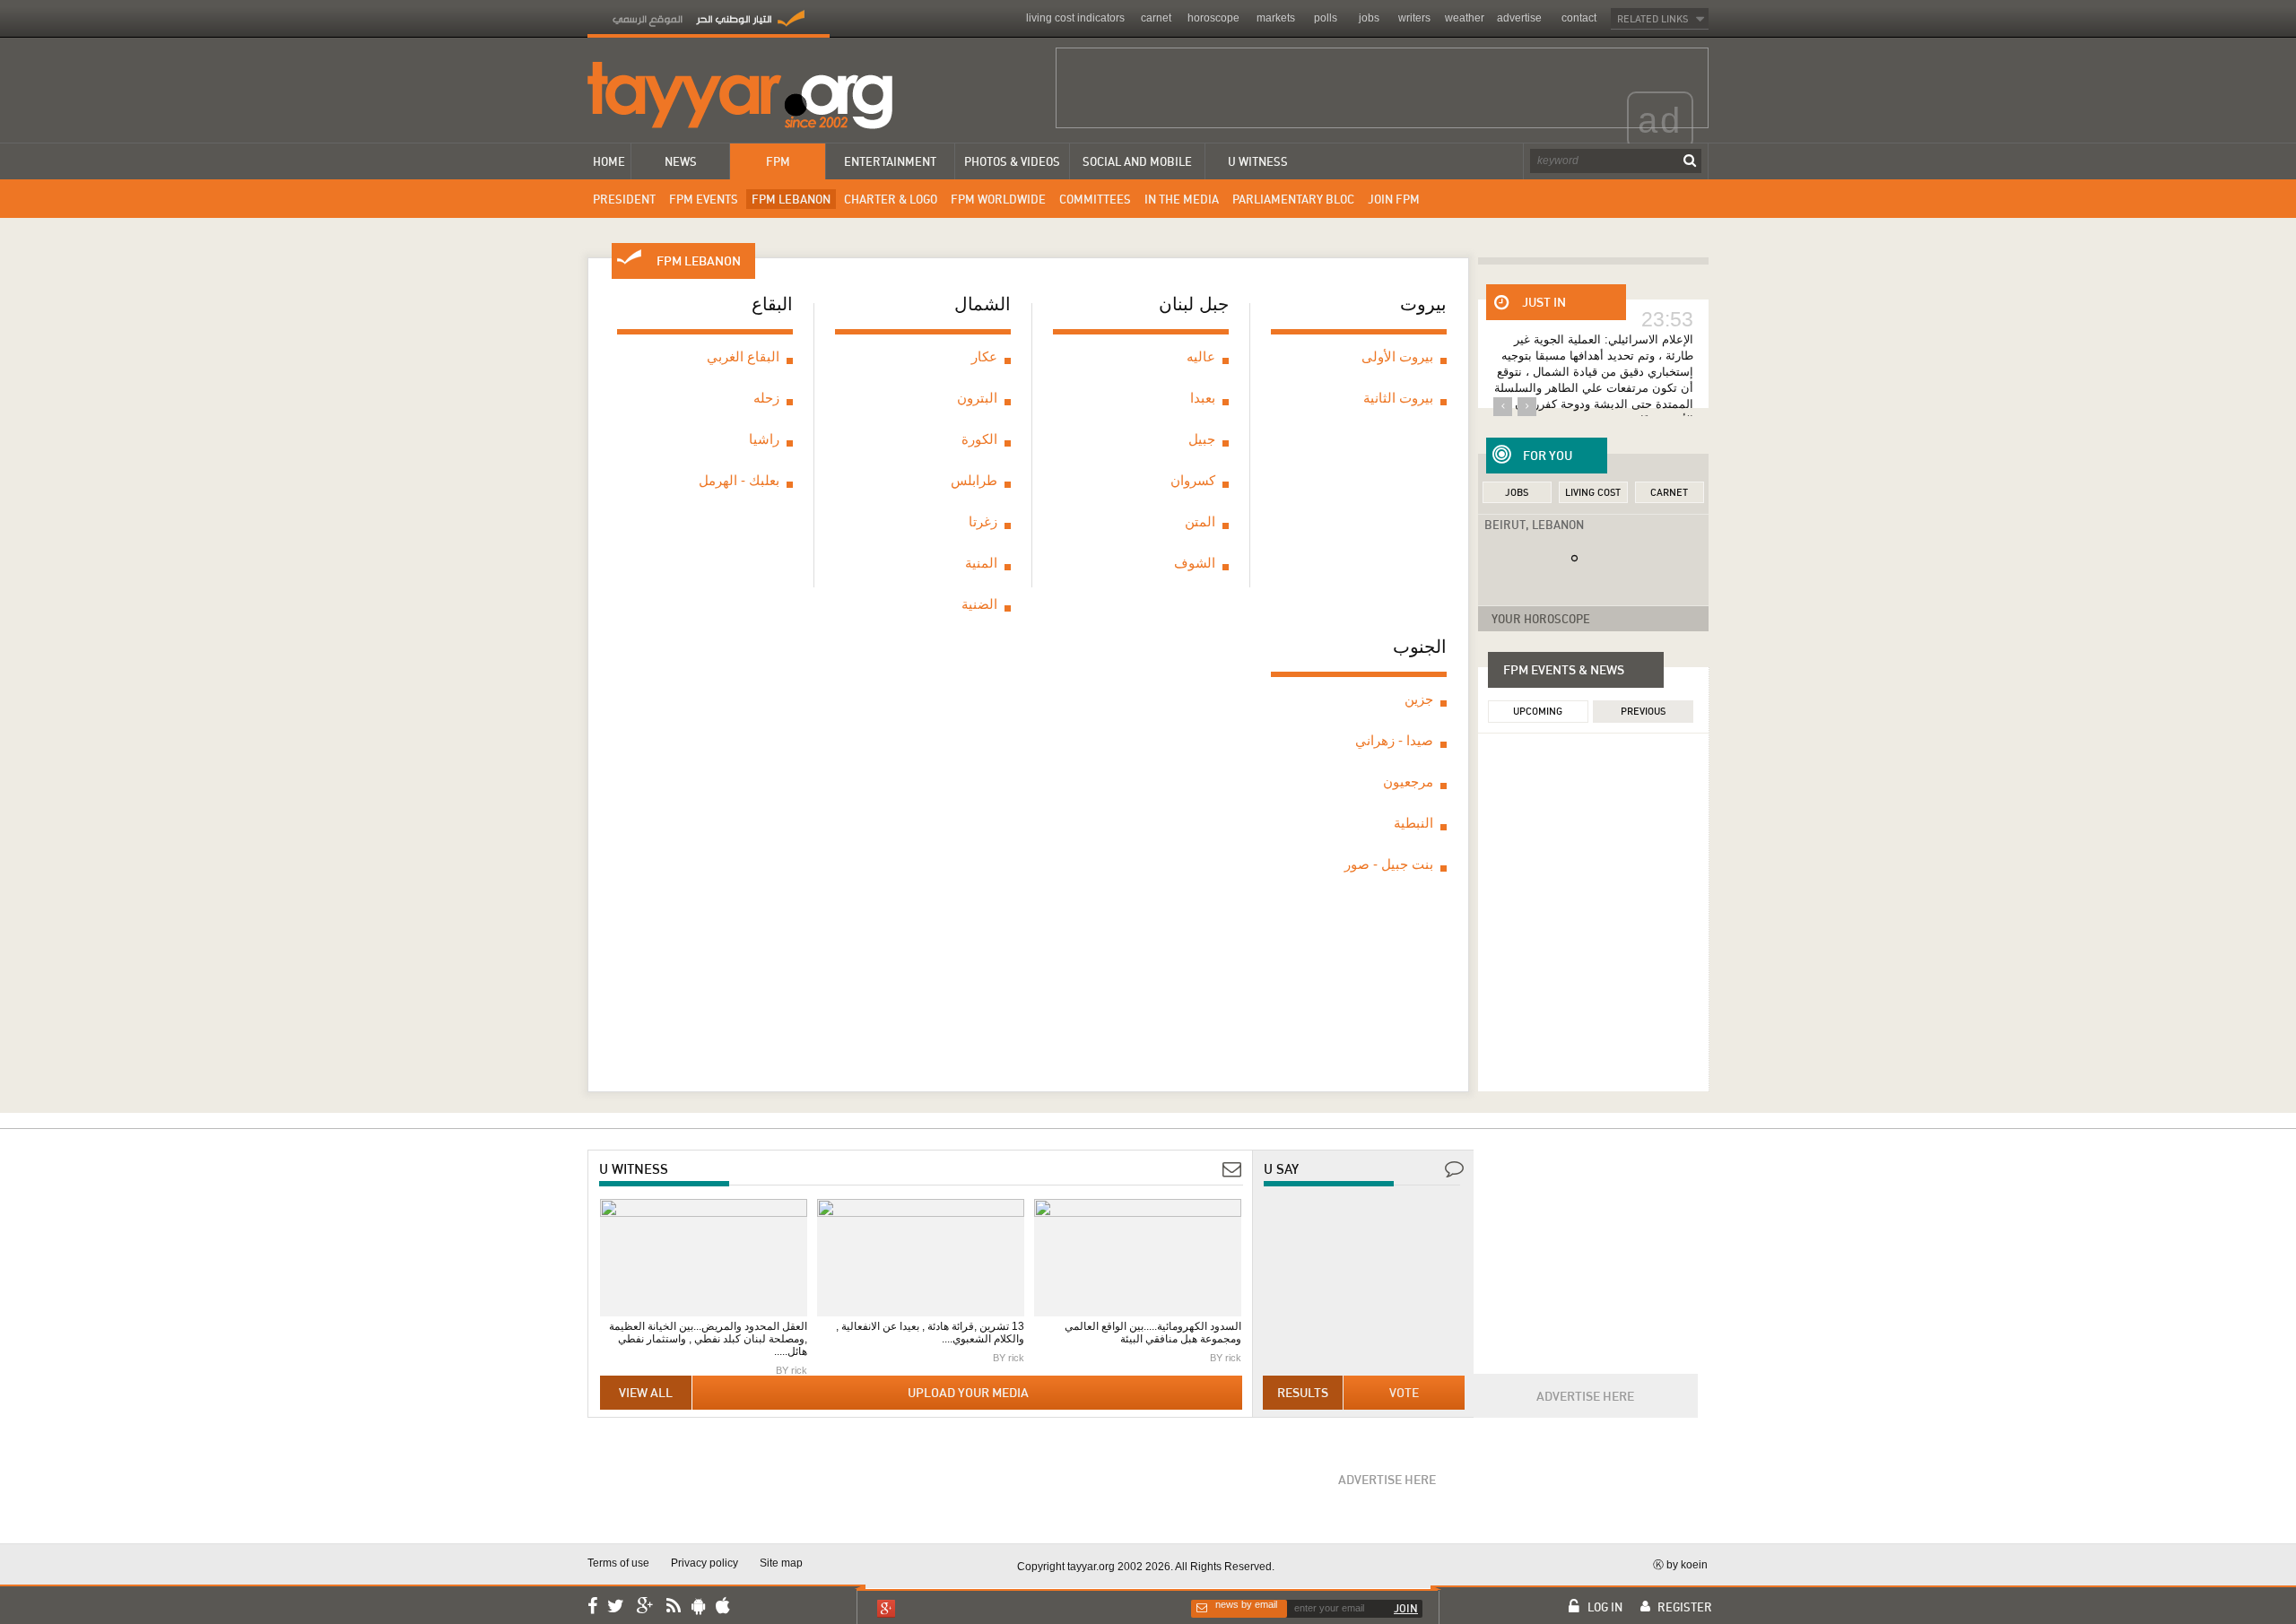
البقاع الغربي (743, 356)
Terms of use (618, 1563)
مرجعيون (1408, 782)
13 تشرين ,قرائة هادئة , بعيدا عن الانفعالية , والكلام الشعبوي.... (930, 1333)
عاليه (1201, 356)
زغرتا (983, 521)
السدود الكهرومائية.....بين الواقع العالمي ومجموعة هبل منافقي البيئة (1153, 1333)
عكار (984, 356)
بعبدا (1203, 398)
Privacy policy (704, 1563)
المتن (1200, 521)
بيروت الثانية (1398, 398)
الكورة (979, 439)
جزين (1419, 699)
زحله (766, 398)
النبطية (1413, 823)
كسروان (1193, 480)
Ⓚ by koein (1680, 1564)
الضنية (979, 604)
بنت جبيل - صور (1389, 864)
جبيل (1202, 439)
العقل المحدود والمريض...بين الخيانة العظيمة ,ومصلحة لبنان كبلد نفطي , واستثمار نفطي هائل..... (708, 1339)
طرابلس (974, 480)
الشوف (1195, 563)
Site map (781, 1563)
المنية (981, 563)
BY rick (791, 1370)
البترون (977, 398)
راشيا (764, 439)
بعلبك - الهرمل (739, 480)
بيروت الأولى (1397, 356)
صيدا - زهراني (1394, 740)
